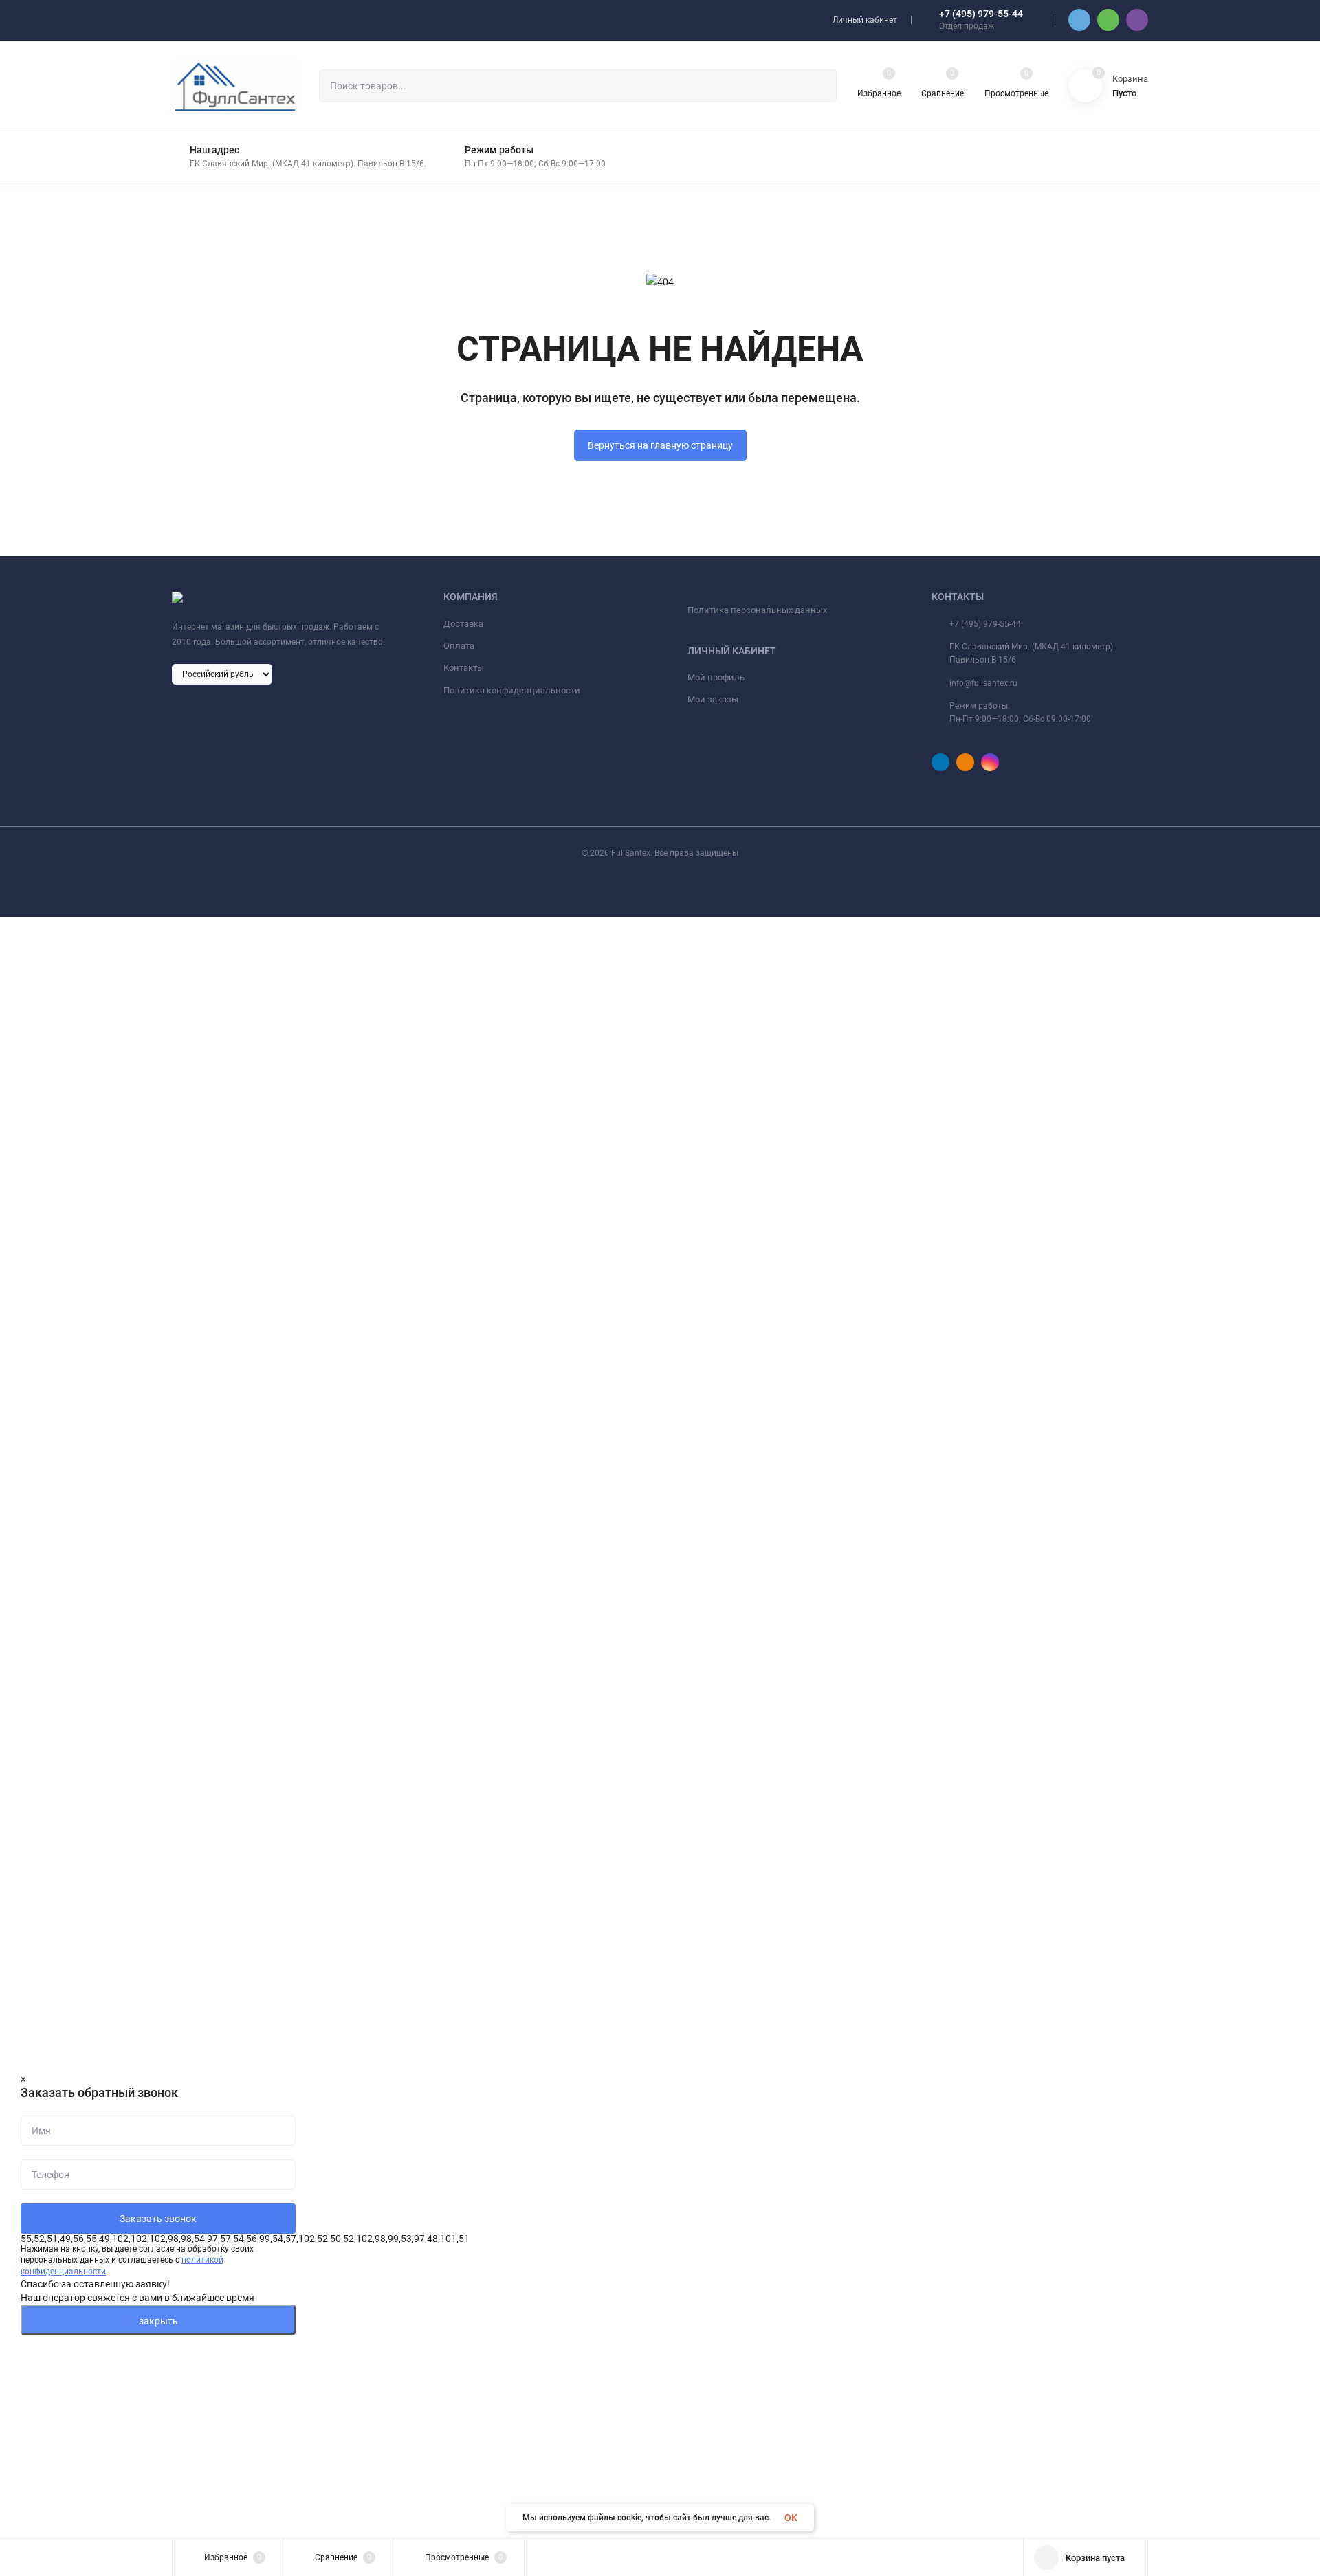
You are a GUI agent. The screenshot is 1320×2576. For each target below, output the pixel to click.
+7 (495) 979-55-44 (981, 14)
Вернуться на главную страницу (660, 445)
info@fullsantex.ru (983, 683)
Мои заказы (713, 699)
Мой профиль (716, 677)
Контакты (464, 668)
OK (791, 2518)
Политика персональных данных (757, 610)
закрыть (158, 2321)
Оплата (459, 646)
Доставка (463, 624)
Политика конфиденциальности (512, 690)
